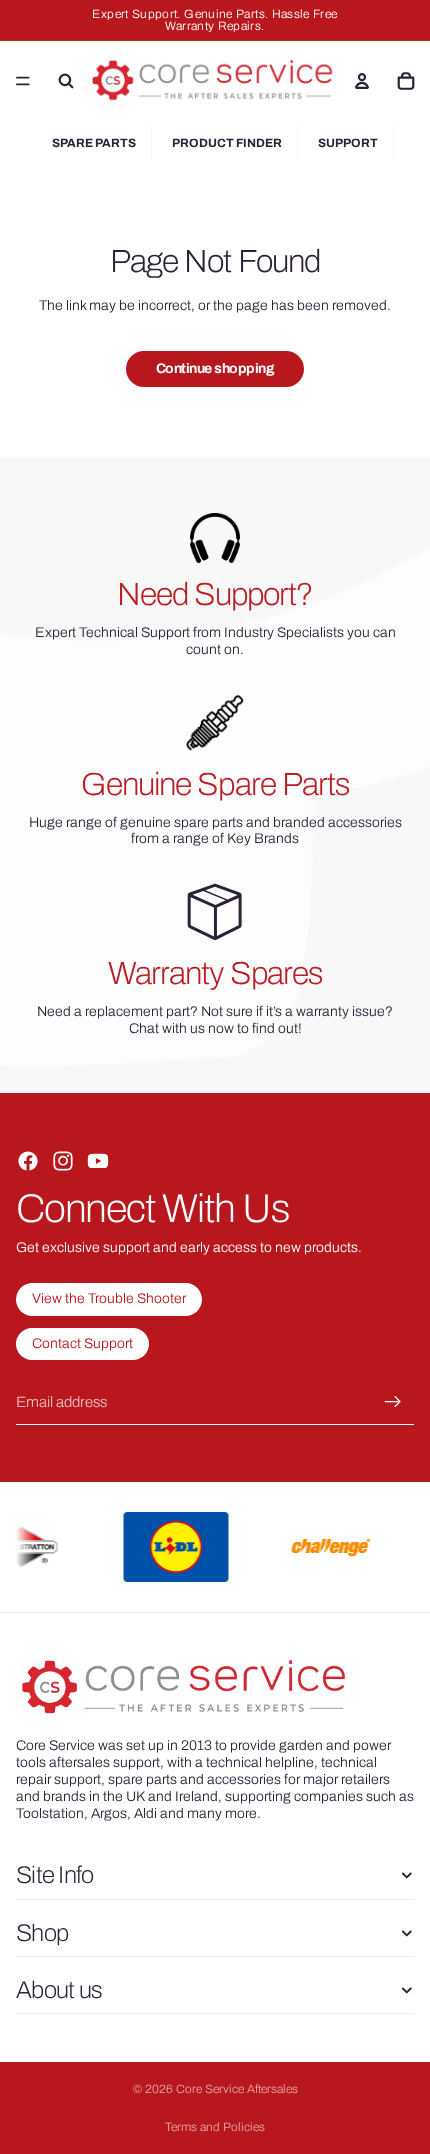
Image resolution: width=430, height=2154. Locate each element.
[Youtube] (98, 1161)
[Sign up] (393, 1402)
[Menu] (23, 81)
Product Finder (227, 143)
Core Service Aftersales (237, 2089)
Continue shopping (215, 368)
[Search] (66, 81)
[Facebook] (28, 1161)
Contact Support (82, 1343)
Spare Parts (94, 143)
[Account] (362, 81)
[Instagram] (63, 1161)
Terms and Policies (215, 2127)
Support (348, 143)
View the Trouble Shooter (109, 1298)
